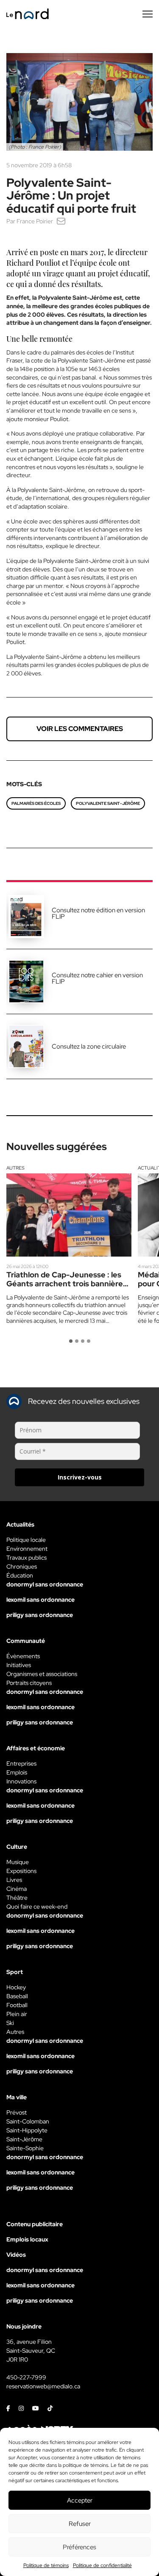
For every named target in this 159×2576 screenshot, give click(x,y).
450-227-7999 (26, 2377)
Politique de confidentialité (102, 2565)
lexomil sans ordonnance (40, 1600)
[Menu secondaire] (148, 14)
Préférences (79, 2547)
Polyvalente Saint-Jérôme (108, 803)
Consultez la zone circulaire (89, 1046)
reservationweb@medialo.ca (43, 2386)
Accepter (80, 2500)
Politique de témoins (46, 2565)
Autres (15, 1168)
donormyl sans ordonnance (45, 1584)
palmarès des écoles (36, 803)
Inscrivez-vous (80, 1477)
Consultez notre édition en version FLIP (98, 913)
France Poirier (35, 221)
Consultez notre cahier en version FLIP (97, 978)
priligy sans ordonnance (40, 1615)
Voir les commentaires (80, 729)
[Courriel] (61, 221)
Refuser (80, 2524)
